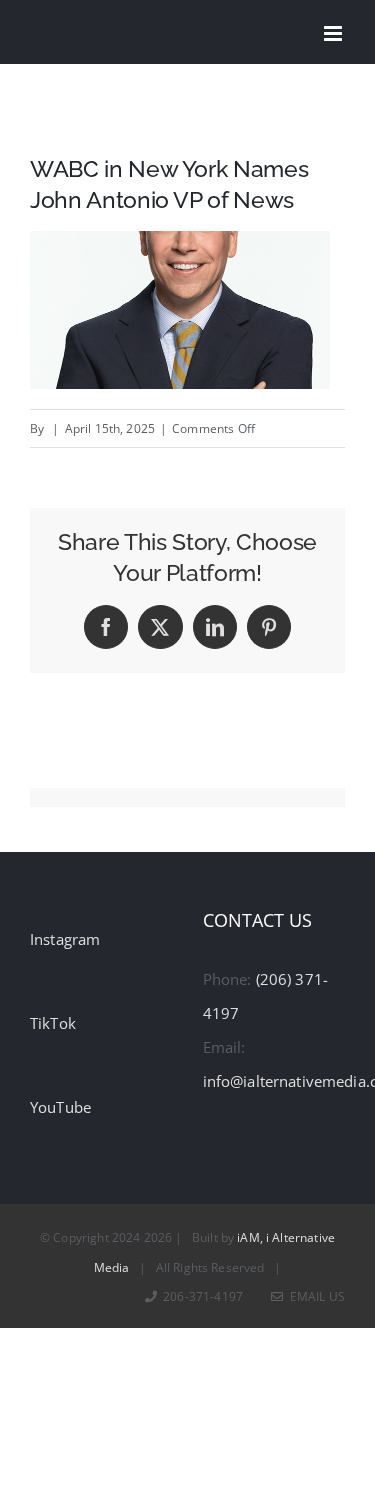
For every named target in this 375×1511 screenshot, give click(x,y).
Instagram (65, 939)
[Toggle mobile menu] (334, 33)
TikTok (53, 1023)
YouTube (60, 1107)
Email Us (314, 1296)
